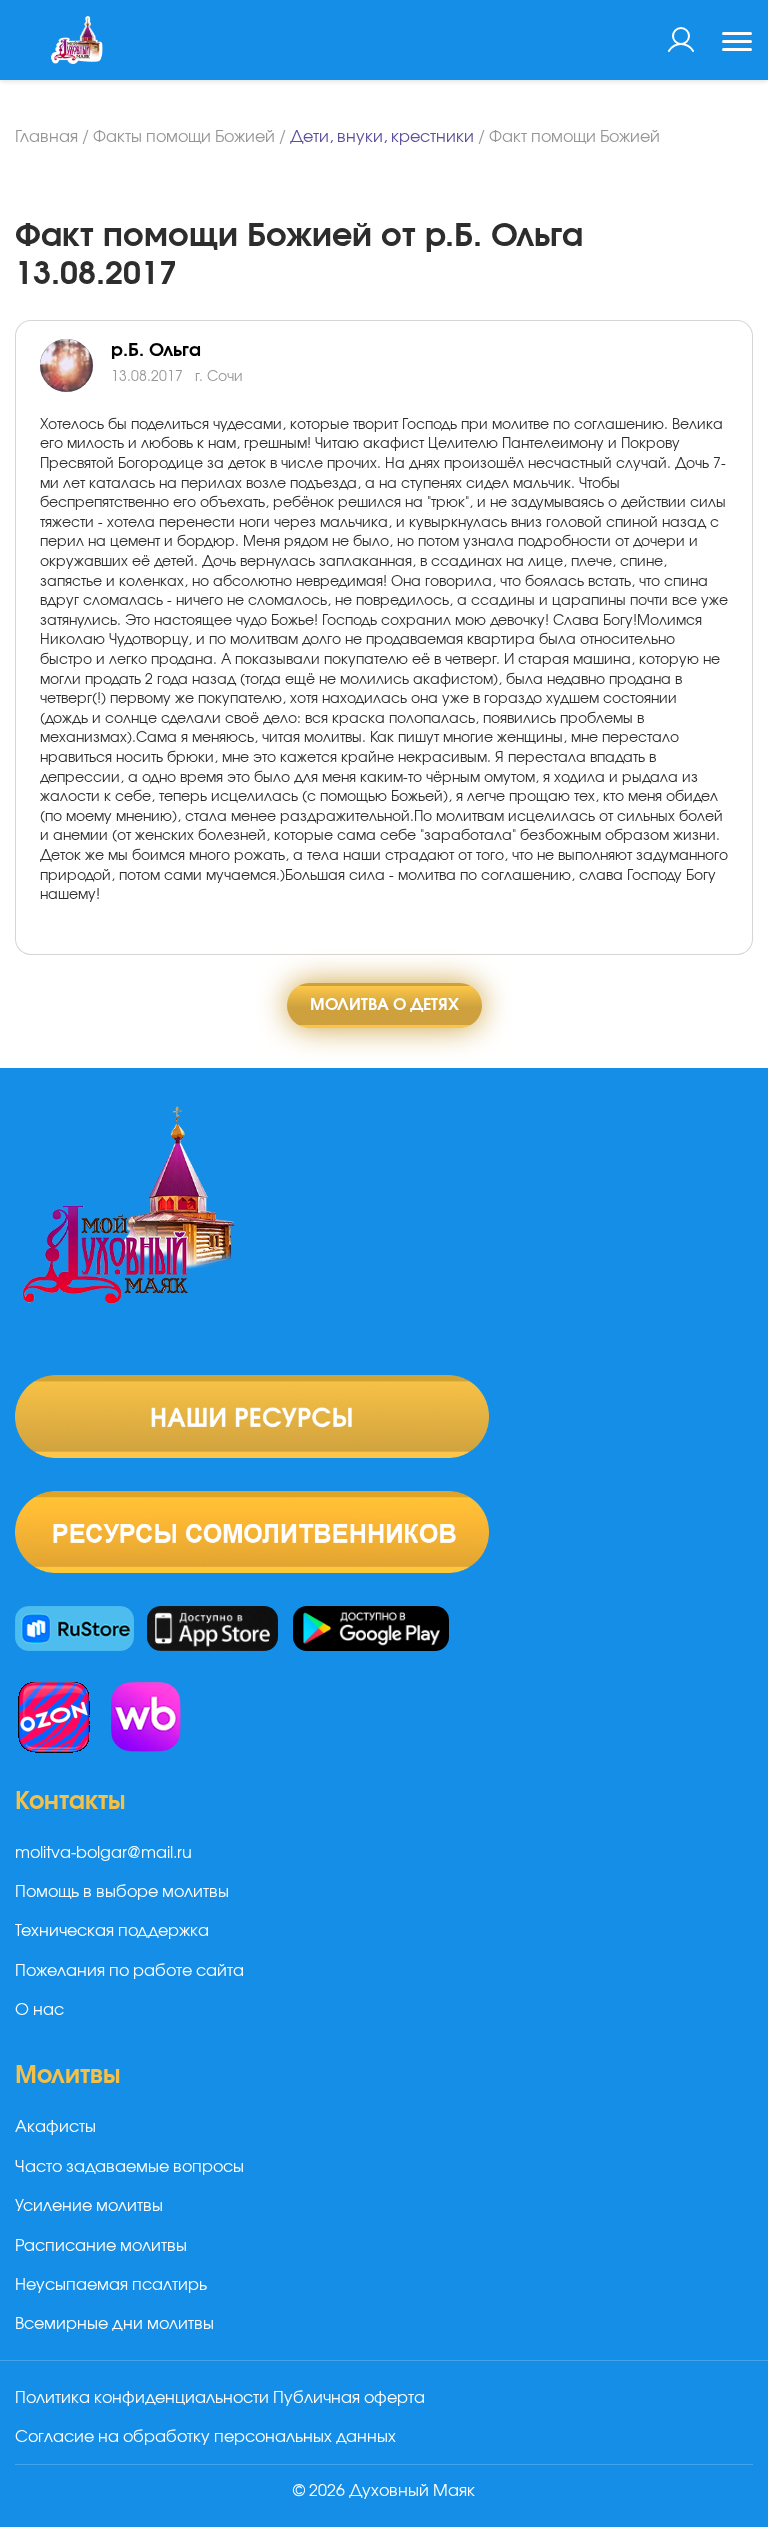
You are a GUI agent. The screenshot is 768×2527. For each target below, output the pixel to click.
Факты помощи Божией (184, 137)
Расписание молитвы (101, 2246)
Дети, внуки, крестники (382, 137)
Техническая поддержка (112, 1931)
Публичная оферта (349, 2398)
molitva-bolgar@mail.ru (103, 1853)
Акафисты (55, 2127)
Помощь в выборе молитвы (122, 1892)
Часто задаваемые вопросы (129, 2167)
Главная (46, 137)
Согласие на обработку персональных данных (205, 2437)
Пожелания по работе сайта (129, 1971)
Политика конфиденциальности (142, 2398)
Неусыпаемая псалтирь (111, 2285)
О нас (39, 2010)
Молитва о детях (384, 1005)
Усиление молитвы (89, 2206)
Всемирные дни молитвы (114, 2324)
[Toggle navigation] (737, 44)
